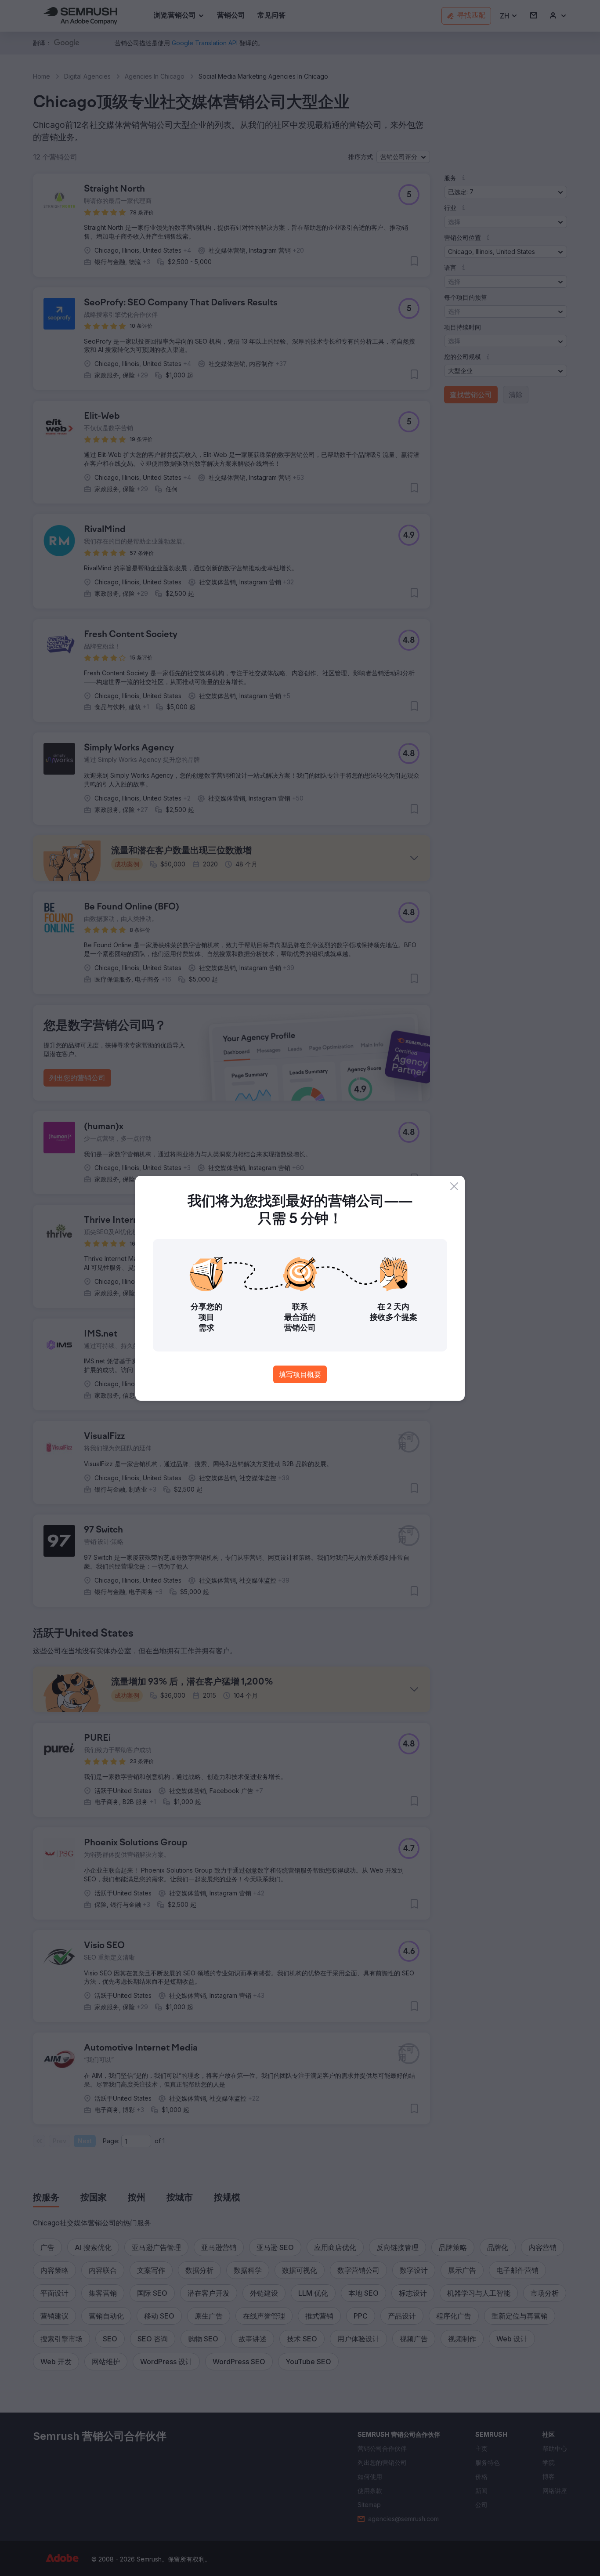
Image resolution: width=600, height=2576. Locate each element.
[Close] (454, 1186)
